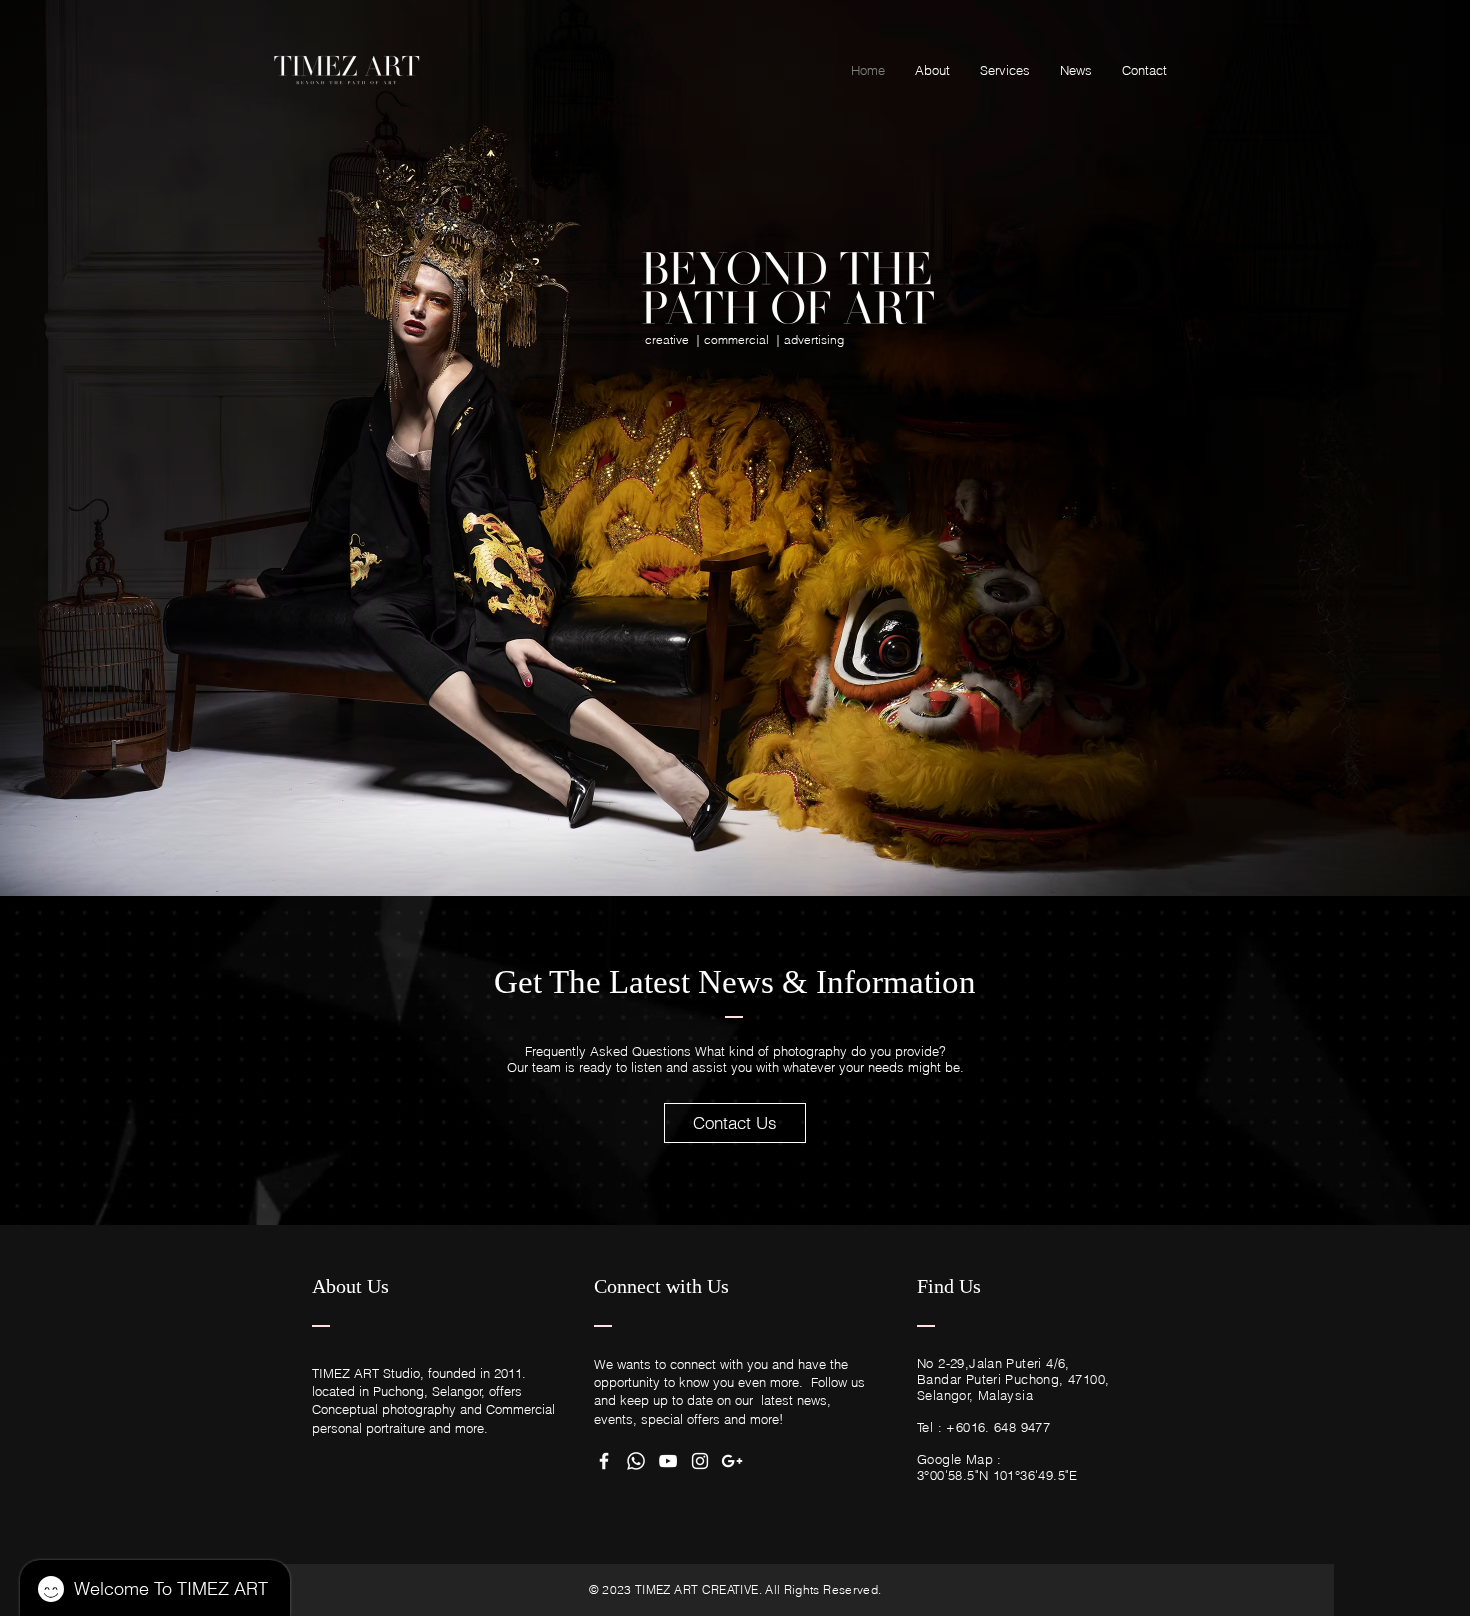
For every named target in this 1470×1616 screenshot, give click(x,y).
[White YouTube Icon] (668, 1461)
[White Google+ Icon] (732, 1461)
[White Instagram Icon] (700, 1461)
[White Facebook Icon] (604, 1461)
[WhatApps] (636, 1461)
